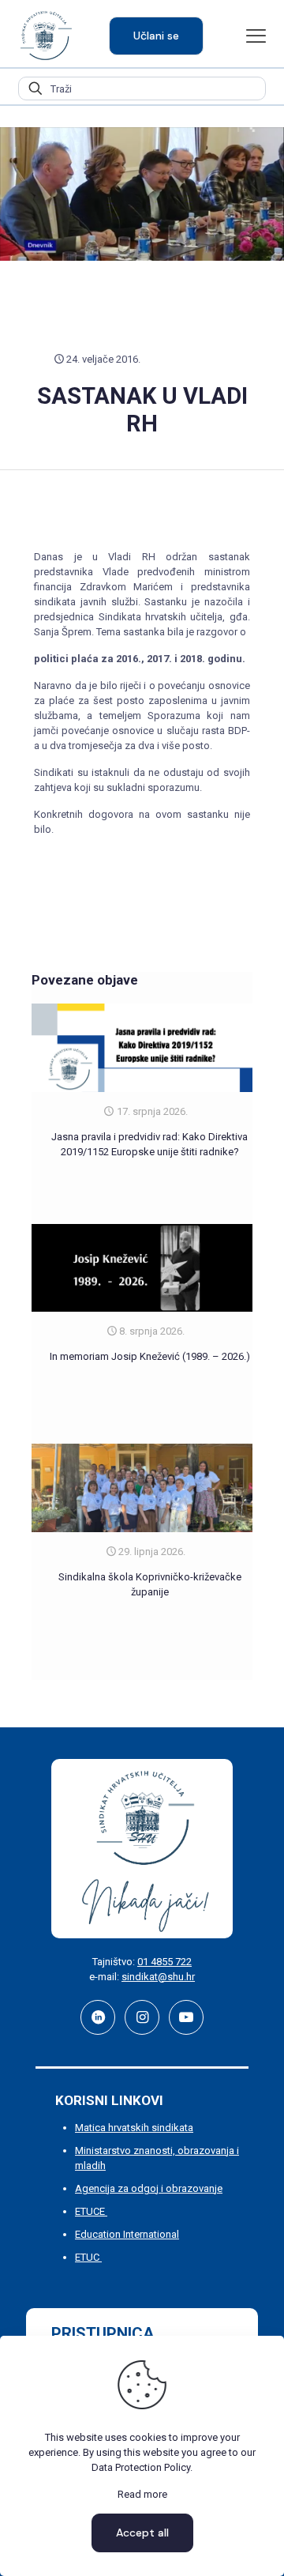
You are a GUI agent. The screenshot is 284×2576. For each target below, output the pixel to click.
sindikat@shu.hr (158, 1977)
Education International (127, 2234)
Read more (142, 2494)
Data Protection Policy (141, 2467)
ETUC (88, 2257)
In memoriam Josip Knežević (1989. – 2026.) (150, 1356)
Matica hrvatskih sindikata (134, 2128)
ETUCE (91, 2211)
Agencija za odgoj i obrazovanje (149, 2188)
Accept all (142, 2533)
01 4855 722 (164, 1962)
